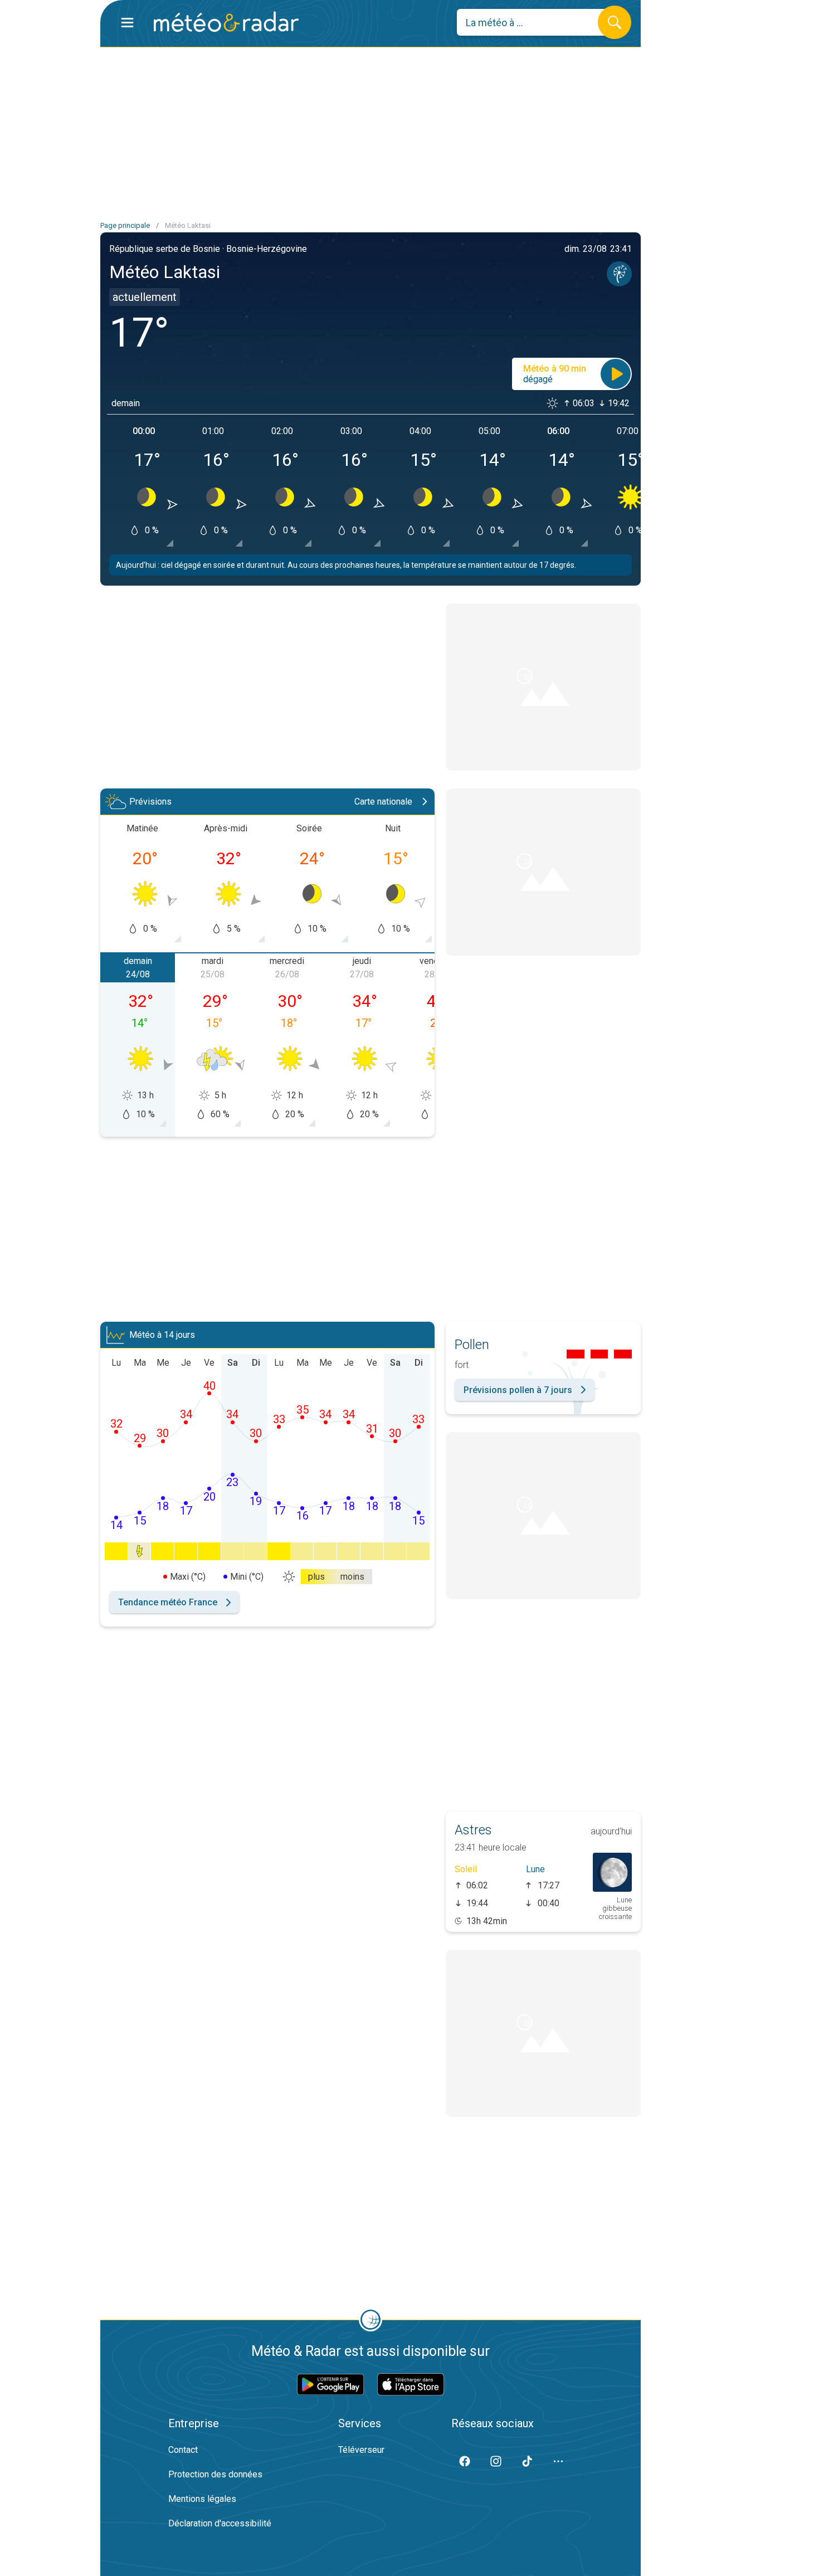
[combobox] (536, 22)
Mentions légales (202, 2499)
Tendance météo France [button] (168, 1602)
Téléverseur (361, 2450)
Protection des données (215, 2474)
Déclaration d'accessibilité (220, 2523)
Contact (183, 2450)
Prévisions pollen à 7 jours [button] (518, 1390)
